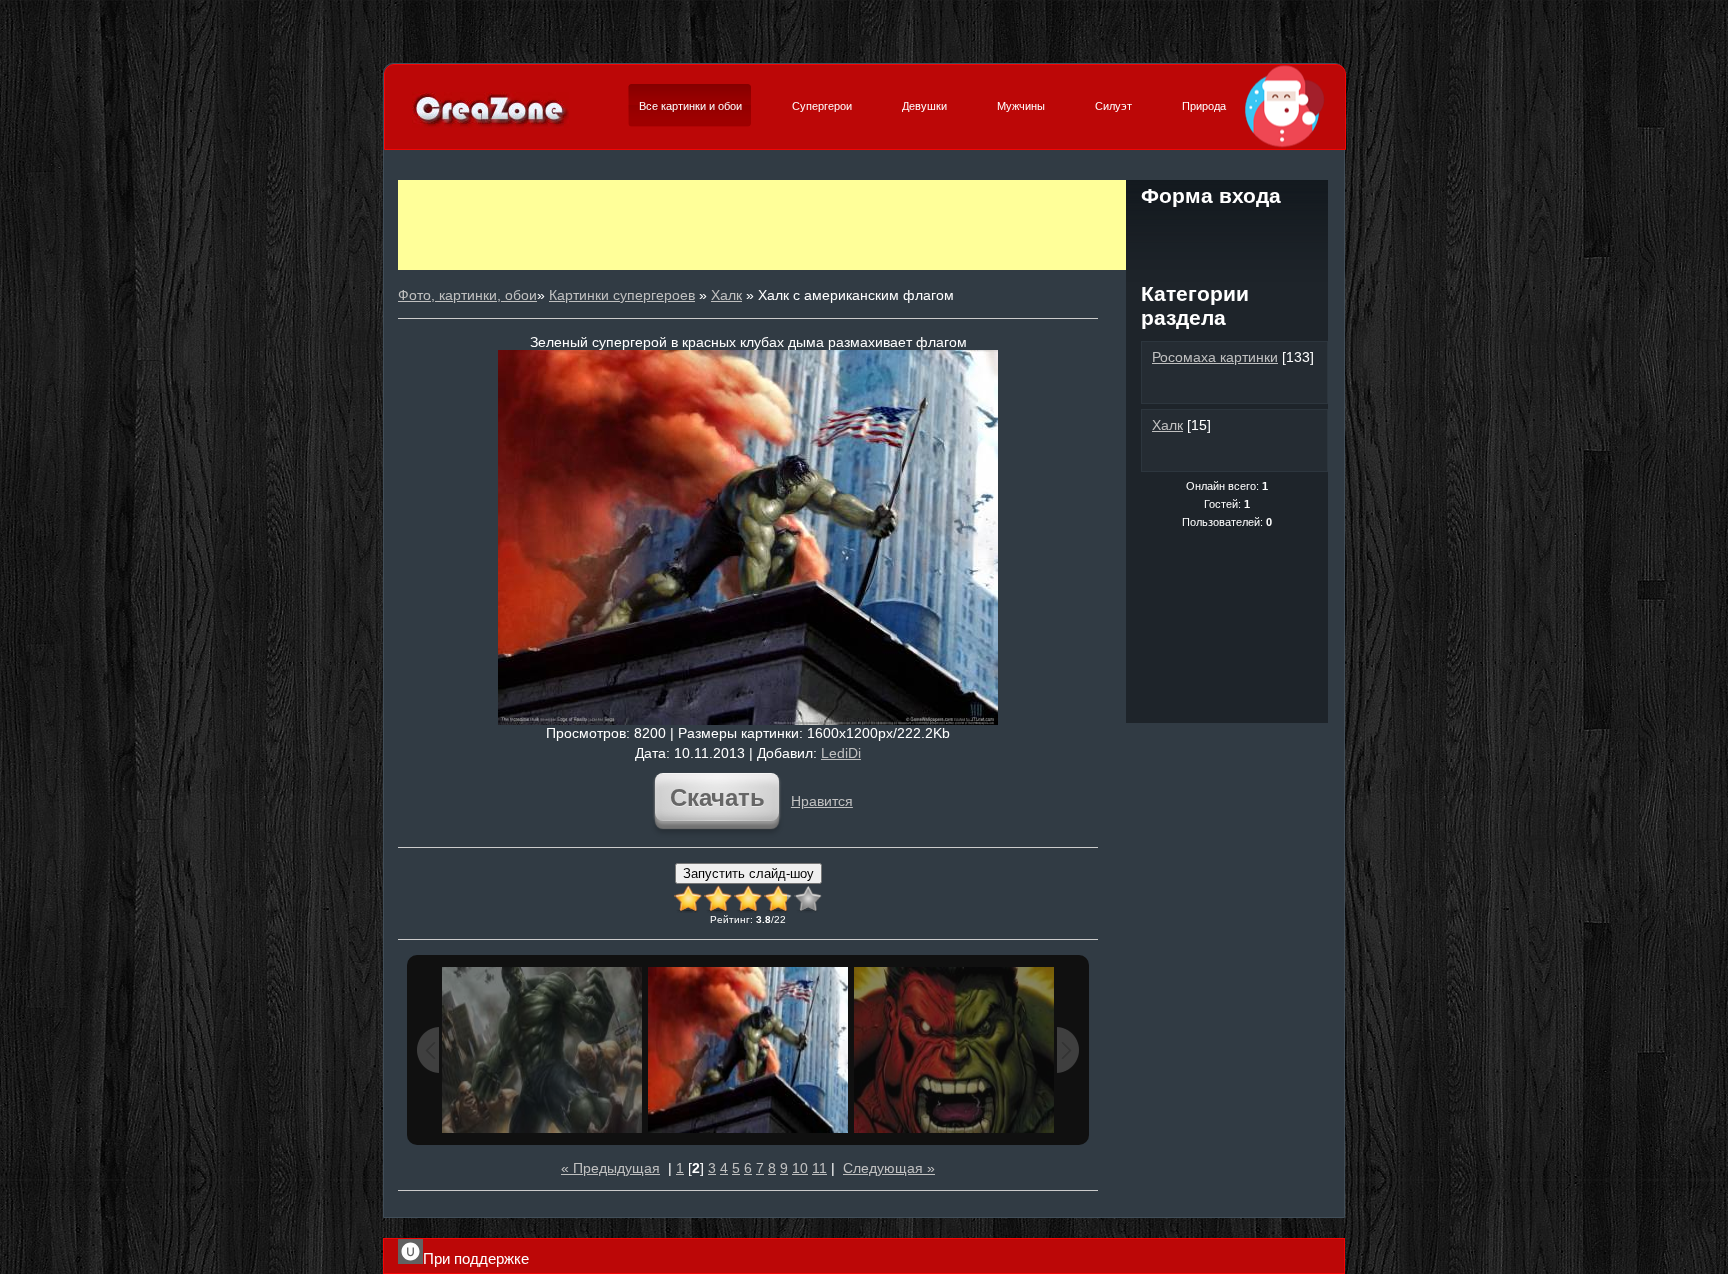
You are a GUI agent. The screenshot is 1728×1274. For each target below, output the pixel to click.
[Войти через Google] (1295, 234)
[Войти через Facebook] (1227, 234)
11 (819, 1168)
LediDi (841, 753)
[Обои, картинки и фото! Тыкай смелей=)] (490, 124)
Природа (1204, 106)
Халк (726, 295)
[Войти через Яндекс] (1261, 234)
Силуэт (1113, 106)
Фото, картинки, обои (467, 295)
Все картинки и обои (690, 106)
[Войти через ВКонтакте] (1193, 234)
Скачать (717, 797)
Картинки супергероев (622, 295)
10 (800, 1168)
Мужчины (1021, 106)
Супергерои (822, 106)
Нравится (822, 801)
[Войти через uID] (1159, 234)
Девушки (924, 106)
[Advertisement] (762, 225)
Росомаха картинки (1215, 357)
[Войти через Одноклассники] (1227, 268)
